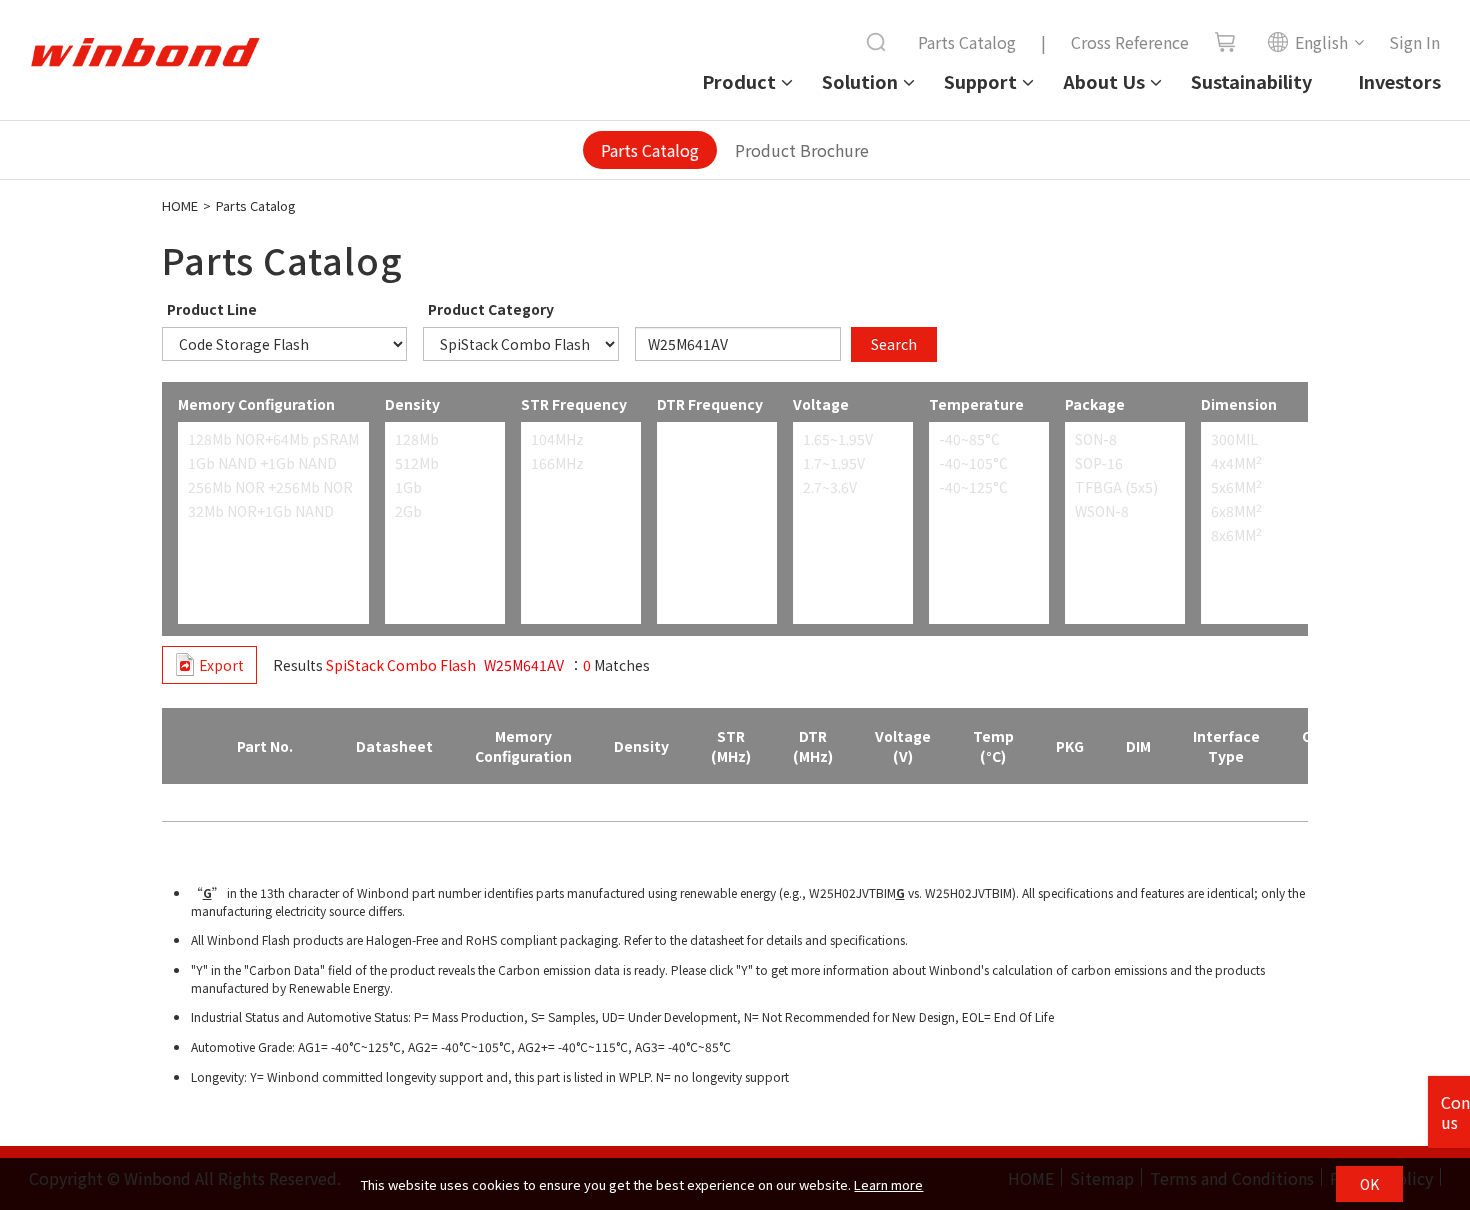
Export (221, 665)
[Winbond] (145, 53)
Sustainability (1251, 81)
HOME (180, 205)
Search (894, 344)
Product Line (212, 309)
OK (1369, 1184)
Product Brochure (802, 150)
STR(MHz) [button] (731, 746)
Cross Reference (1130, 42)
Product (739, 81)
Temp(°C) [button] (993, 746)
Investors (1399, 81)
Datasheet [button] (394, 746)
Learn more (888, 1184)
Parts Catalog (967, 42)
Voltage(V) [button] (903, 746)
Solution (860, 81)
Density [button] (641, 746)
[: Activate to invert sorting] (183, 746)
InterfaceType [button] (1226, 746)
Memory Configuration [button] (523, 746)
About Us (1104, 81)
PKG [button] (1070, 746)
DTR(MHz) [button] (813, 746)
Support (980, 81)
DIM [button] (1138, 746)
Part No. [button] (265, 746)
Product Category (491, 309)
